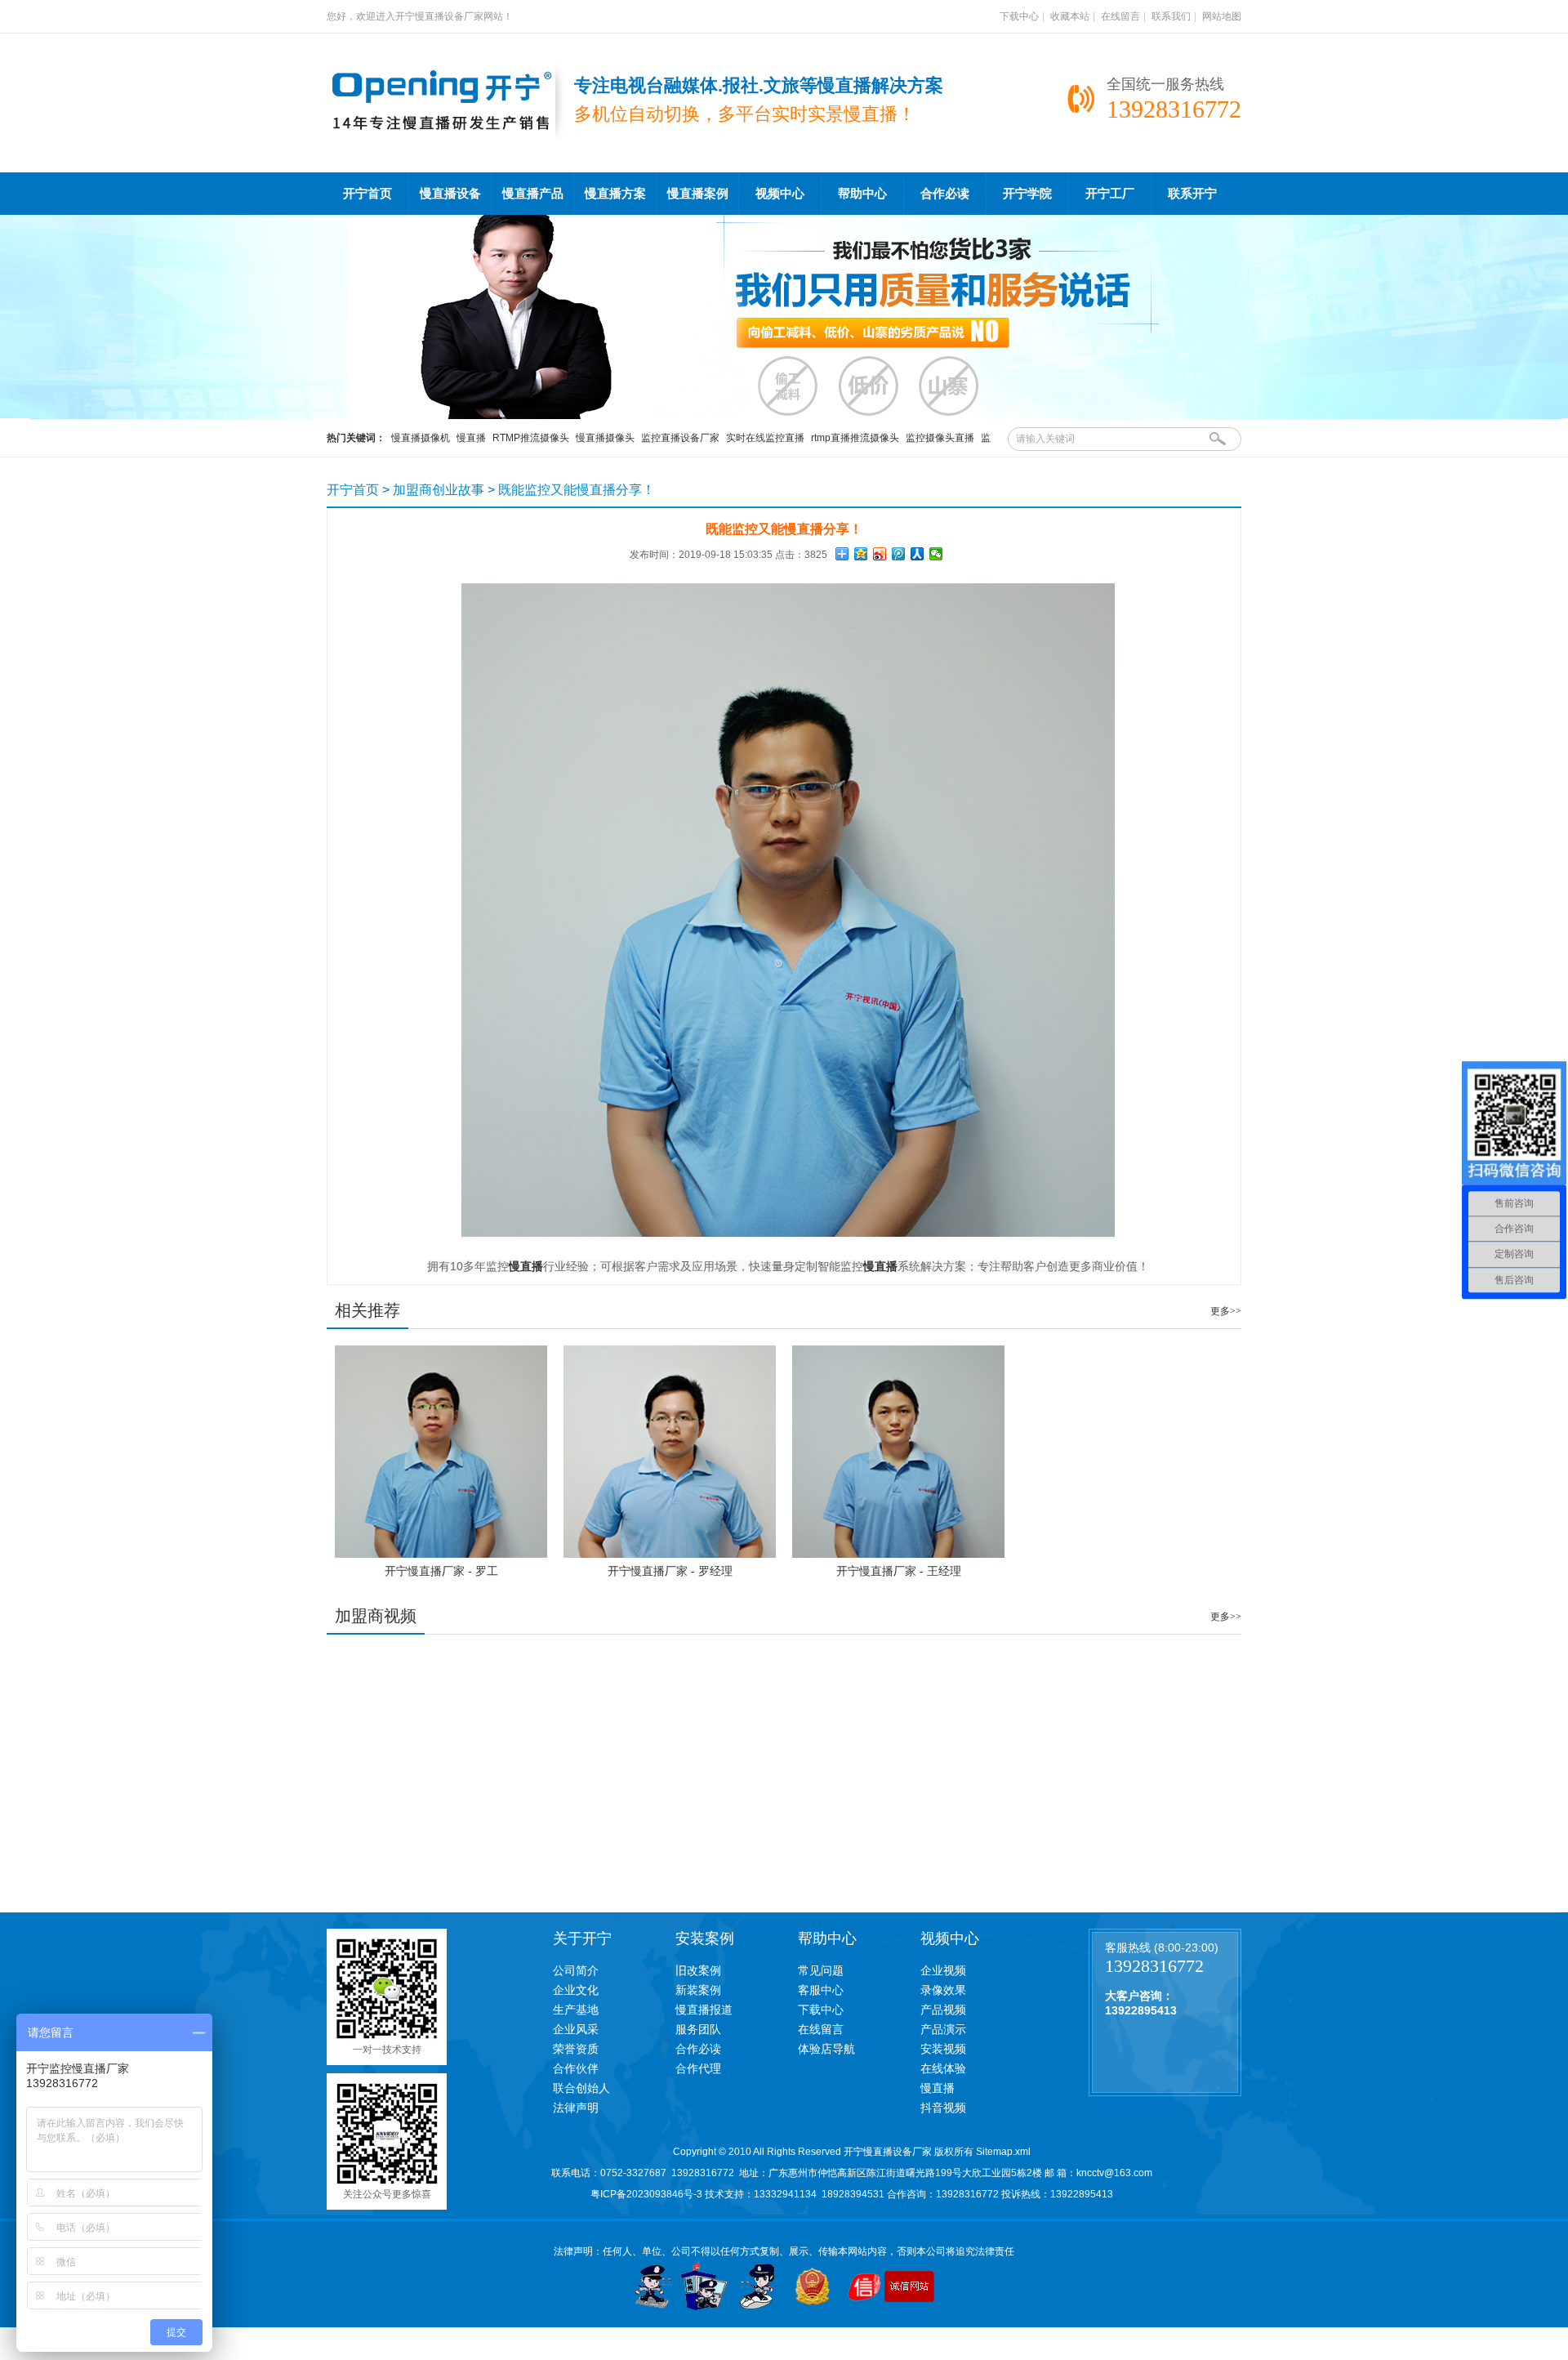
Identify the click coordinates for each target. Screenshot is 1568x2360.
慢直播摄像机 (421, 438)
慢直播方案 (615, 194)
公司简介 (576, 1970)
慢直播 (471, 438)
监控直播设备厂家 (680, 438)
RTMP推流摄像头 (531, 438)
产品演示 (943, 2029)
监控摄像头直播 (940, 438)
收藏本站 (1070, 16)
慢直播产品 (533, 194)
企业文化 (576, 1990)
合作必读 (945, 194)
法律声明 (576, 2108)
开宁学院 (1027, 194)
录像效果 (943, 1990)
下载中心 (1019, 16)
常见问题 (821, 1970)
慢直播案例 (698, 194)
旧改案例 (698, 1970)
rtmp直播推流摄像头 (855, 438)
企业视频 (943, 1970)
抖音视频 (943, 2108)
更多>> (1226, 1311)
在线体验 (943, 2068)
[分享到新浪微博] (880, 554)
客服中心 (821, 1990)
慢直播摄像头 (605, 438)
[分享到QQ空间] (861, 554)
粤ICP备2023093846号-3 (646, 2194)
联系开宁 (1192, 194)
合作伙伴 (576, 2068)
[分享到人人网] (918, 554)
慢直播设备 (450, 194)
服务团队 (698, 2029)
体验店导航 (826, 2049)
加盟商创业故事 (439, 490)
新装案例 (698, 1990)
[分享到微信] (936, 554)
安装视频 (943, 2049)
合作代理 (698, 2068)
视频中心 (780, 194)
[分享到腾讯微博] (899, 554)
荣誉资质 (576, 2049)
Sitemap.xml (1003, 2152)
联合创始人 (581, 2088)
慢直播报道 (704, 2010)
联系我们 (1171, 16)
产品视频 (943, 2010)
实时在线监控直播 (765, 438)
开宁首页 (367, 194)
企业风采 (576, 2029)
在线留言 (1120, 16)
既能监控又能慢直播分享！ (577, 490)
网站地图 (1222, 16)
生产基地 (576, 2010)
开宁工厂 (1110, 194)
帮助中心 (862, 194)
